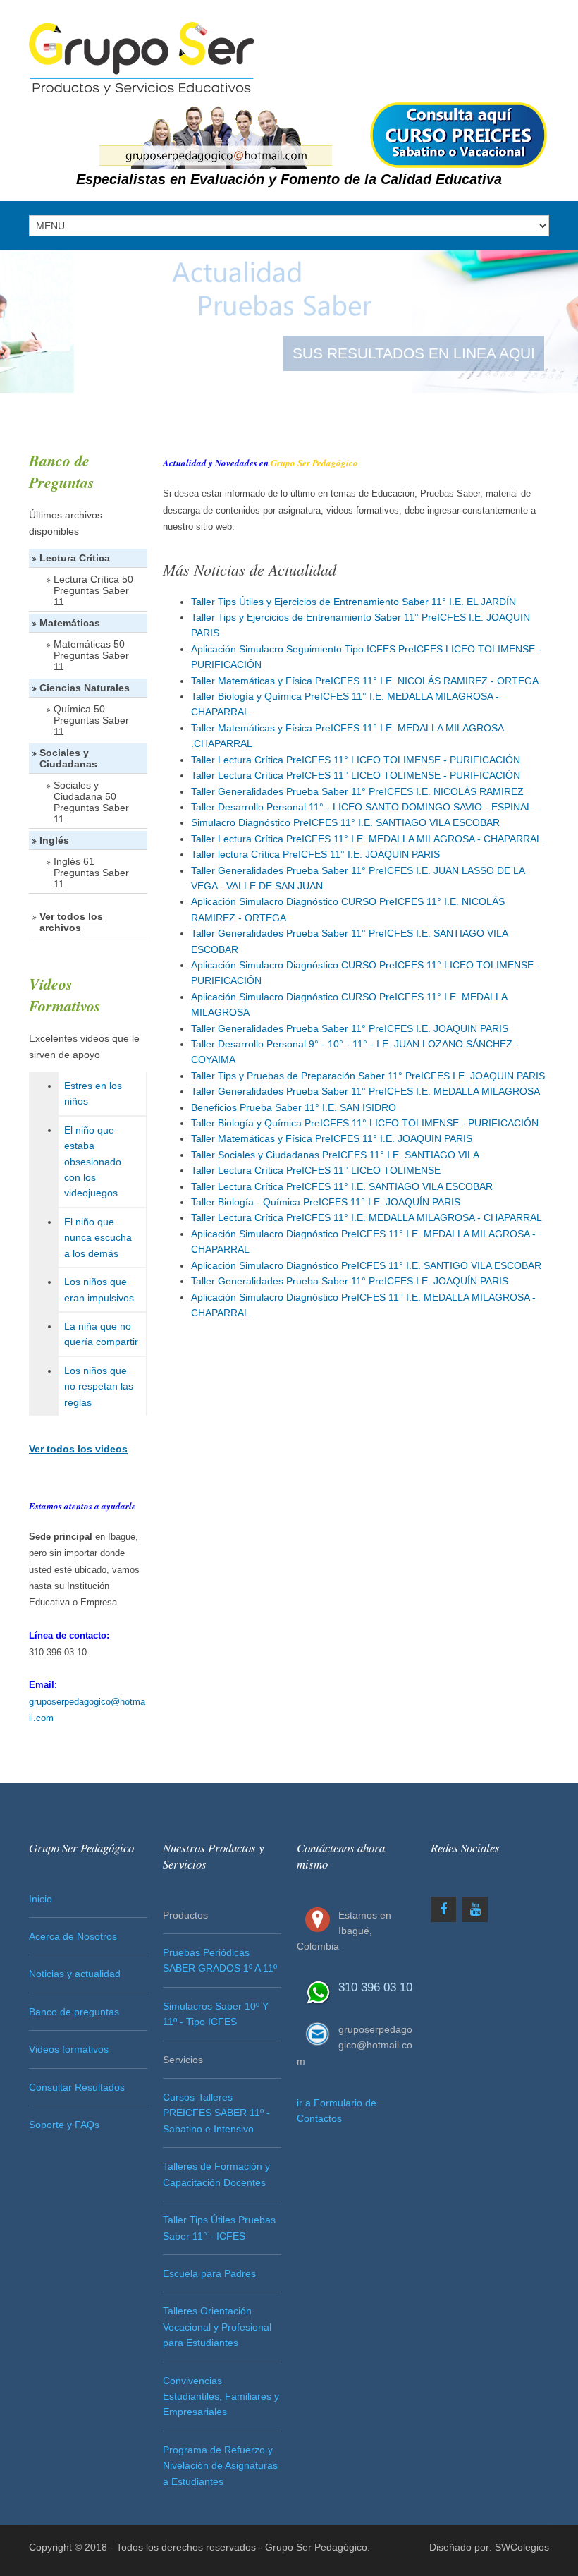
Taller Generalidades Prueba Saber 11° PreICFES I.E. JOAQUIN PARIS (350, 1028)
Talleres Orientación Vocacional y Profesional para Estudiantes (217, 2327)
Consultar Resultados (77, 2087)
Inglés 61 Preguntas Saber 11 (91, 873)
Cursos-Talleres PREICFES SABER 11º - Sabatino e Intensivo (216, 2113)
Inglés (54, 840)
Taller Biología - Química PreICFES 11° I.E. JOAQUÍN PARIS (326, 1202)
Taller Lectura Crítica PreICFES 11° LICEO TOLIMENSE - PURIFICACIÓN (356, 760)
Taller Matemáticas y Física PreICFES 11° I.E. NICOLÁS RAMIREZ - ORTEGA (365, 681)
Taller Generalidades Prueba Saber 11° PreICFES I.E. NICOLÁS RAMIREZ (357, 791)
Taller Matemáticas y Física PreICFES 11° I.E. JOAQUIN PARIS (332, 1138)
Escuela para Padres (209, 2273)
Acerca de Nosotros (73, 1936)
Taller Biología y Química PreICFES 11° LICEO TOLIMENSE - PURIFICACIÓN (365, 1123)
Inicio (41, 1899)
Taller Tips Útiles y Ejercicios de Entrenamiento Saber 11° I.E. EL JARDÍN (353, 602)
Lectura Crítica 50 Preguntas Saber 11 (93, 590)
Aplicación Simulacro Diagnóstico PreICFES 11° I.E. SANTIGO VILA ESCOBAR (366, 1265)
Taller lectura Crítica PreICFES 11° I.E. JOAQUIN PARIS (315, 854)
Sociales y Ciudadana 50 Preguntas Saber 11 (91, 802)
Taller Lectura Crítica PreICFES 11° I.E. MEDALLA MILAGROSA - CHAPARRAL (367, 839)
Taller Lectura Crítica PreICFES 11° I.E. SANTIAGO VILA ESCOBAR (342, 1186)
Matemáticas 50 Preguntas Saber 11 (91, 655)
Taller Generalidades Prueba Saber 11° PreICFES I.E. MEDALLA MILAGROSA (365, 1091)
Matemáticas (70, 623)
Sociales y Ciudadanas (68, 758)
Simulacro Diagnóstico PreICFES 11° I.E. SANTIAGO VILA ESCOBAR (345, 822)
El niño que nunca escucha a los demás (98, 1238)
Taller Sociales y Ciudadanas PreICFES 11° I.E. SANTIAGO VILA (335, 1155)
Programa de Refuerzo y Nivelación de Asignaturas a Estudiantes (220, 2466)
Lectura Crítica (75, 558)
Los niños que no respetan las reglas (99, 1386)
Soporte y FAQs (64, 2125)
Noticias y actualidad (75, 1974)
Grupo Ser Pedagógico (316, 2547)
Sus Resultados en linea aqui (414, 353)
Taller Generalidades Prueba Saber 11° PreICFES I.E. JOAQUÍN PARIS (350, 1281)
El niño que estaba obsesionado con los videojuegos (93, 1162)
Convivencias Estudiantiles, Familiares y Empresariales (221, 2396)
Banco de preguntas (74, 2012)
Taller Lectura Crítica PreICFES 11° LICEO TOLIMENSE (316, 1170)
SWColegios (522, 2547)
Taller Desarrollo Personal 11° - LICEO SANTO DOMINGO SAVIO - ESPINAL (362, 807)
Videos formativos (69, 2049)
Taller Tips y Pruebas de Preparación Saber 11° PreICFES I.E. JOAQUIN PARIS (368, 1076)
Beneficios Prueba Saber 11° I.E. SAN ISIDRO (294, 1107)
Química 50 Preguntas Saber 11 (91, 720)
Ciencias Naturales (85, 688)
